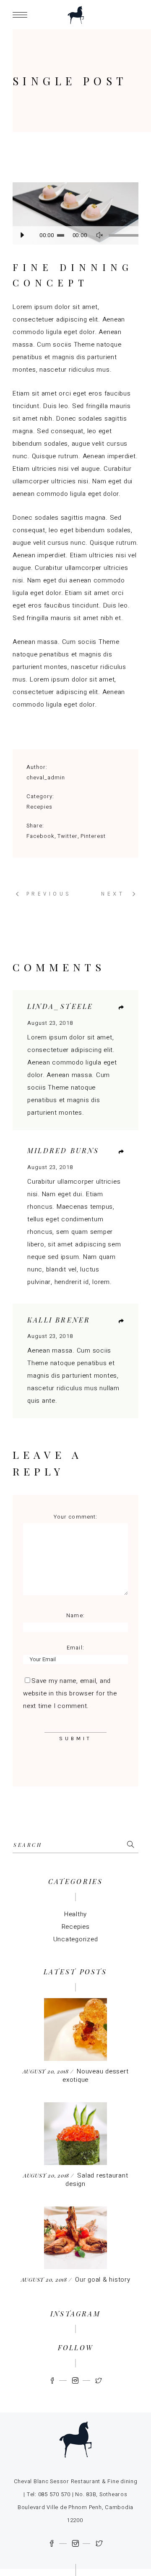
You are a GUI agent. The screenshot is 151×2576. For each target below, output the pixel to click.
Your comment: (75, 1517)
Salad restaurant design (97, 2180)
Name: (75, 1615)
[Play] (22, 235)
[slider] (119, 235)
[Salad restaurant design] (75, 2134)
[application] (75, 235)
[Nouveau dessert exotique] (75, 2030)
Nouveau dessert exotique (95, 2076)
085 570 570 (54, 2494)
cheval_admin (46, 777)
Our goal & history (103, 2280)
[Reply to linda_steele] (121, 1008)
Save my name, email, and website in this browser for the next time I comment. (70, 1693)
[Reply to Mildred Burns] (121, 1152)
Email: (75, 1648)
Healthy (75, 1914)
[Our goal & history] (75, 2238)
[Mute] (99, 235)
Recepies (39, 807)
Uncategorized (76, 1939)
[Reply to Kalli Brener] (121, 1321)
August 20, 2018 (47, 2071)
